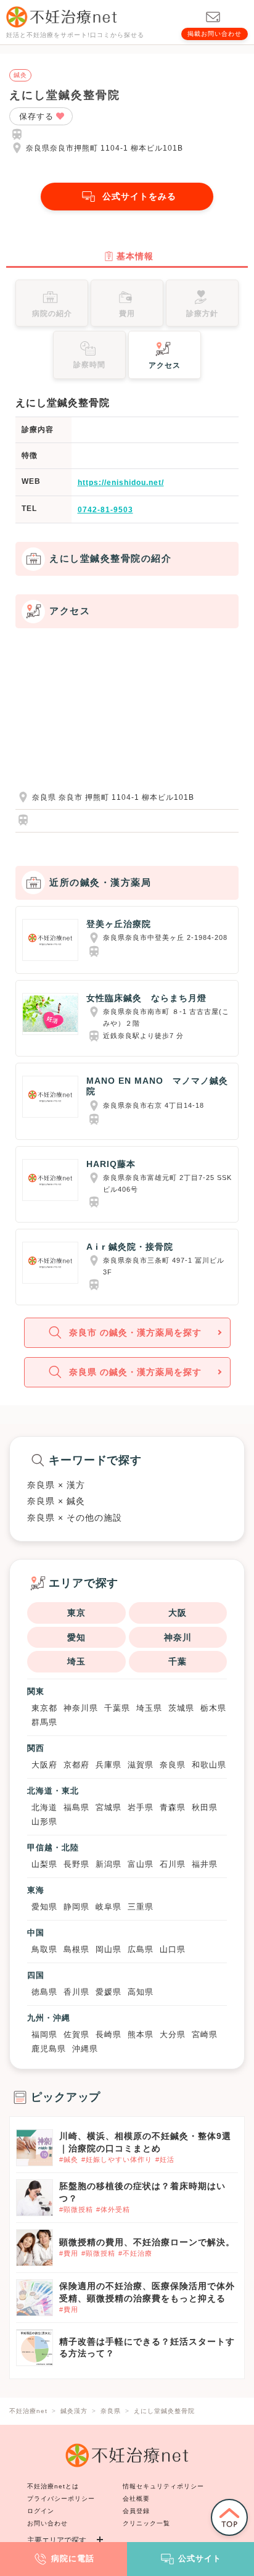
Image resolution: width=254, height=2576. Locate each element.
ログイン (41, 2511)
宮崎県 (205, 2034)
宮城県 (109, 1807)
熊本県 (141, 2034)
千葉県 (117, 1708)
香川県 (76, 1992)
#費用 (69, 2253)
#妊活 (165, 2159)
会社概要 (136, 2499)
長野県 (76, 1864)
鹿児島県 (49, 2049)
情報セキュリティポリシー (163, 2486)
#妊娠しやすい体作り (117, 2159)
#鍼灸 (69, 2159)
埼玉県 (149, 1708)
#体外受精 (113, 2209)
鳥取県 (44, 1949)
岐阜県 (109, 1907)
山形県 (44, 1822)
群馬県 (44, 1722)
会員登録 (136, 2511)
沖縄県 (85, 2049)
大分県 (173, 2034)
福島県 (76, 1807)
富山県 (141, 1864)
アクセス (165, 365)
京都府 (76, 1765)
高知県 (141, 1992)
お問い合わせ (47, 2523)
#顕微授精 (76, 2209)
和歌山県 (209, 1765)
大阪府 (44, 1765)
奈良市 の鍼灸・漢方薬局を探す (135, 1332)
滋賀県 (141, 1765)
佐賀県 (76, 2034)
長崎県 (109, 2034)
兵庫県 (109, 1765)
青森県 (173, 1807)
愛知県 (44, 1907)
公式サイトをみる (139, 196)
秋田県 (205, 1807)
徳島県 (44, 1992)
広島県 (141, 1949)
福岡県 (44, 2034)
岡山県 (109, 1949)
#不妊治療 (135, 2253)
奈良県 (173, 1765)
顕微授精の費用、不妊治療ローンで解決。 (147, 2242)
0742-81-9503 (105, 510)
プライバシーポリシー (61, 2499)
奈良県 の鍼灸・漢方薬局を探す (135, 1372)
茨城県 (181, 1708)
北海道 (44, 1807)
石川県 (173, 1864)
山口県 (173, 1949)
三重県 (141, 1907)
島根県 (76, 1949)
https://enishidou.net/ (121, 483)
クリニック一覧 (146, 2523)
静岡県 (76, 1907)
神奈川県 (81, 1708)
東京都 (44, 1708)
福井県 (205, 1864)
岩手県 (141, 1807)
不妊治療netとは (53, 2486)
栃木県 (213, 1708)
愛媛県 (109, 1992)
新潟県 (109, 1864)
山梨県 (44, 1864)
